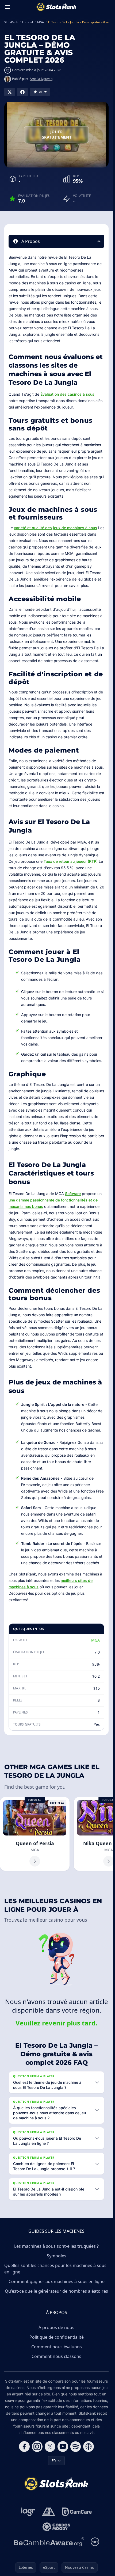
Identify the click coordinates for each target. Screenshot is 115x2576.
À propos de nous (56, 2327)
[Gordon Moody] (56, 2527)
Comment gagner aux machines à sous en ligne (57, 2281)
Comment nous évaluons (57, 2347)
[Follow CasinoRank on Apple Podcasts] (89, 2447)
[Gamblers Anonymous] (49, 2512)
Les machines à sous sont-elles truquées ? (56, 2246)
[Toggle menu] (7, 7)
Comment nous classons (56, 2356)
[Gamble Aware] (49, 2542)
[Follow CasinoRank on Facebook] (24, 2447)
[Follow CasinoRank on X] (50, 2447)
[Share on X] (10, 92)
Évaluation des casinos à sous (67, 394)
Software (73, 1194)
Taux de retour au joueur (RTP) (71, 861)
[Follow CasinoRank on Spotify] (76, 2447)
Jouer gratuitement (56, 134)
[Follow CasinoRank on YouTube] (63, 2447)
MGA (95, 1640)
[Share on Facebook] (22, 92)
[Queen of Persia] (35, 1834)
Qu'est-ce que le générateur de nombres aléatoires (56, 2291)
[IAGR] (28, 2512)
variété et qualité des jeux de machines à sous (55, 528)
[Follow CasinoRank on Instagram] (37, 2447)
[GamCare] (77, 2512)
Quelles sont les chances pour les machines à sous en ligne (55, 2269)
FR (54, 2461)
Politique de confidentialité (57, 2337)
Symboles (57, 2256)
